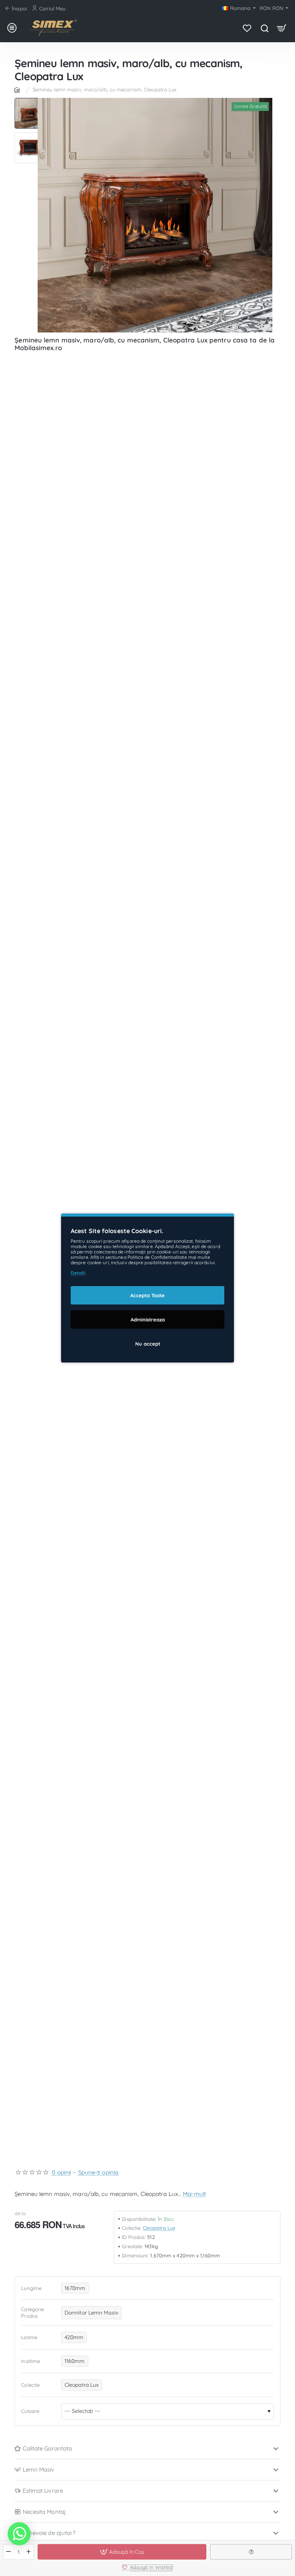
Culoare (30, 2411)
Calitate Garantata (47, 2448)
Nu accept (148, 1344)
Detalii (78, 1273)
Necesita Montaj (44, 2512)
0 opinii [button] (61, 2172)
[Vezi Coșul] (282, 28)
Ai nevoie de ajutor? (49, 2533)
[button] (30, 101)
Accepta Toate (147, 1295)
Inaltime (31, 2361)
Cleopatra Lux (159, 2228)
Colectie (30, 2385)
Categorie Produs (32, 2312)
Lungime (31, 2288)
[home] (18, 89)
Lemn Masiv (39, 2469)
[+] (29, 2552)
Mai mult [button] (194, 2194)
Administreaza (148, 1319)
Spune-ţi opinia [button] (99, 2172)
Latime (29, 2337)
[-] (9, 2552)
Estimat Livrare (43, 2491)
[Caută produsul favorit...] (264, 28)
